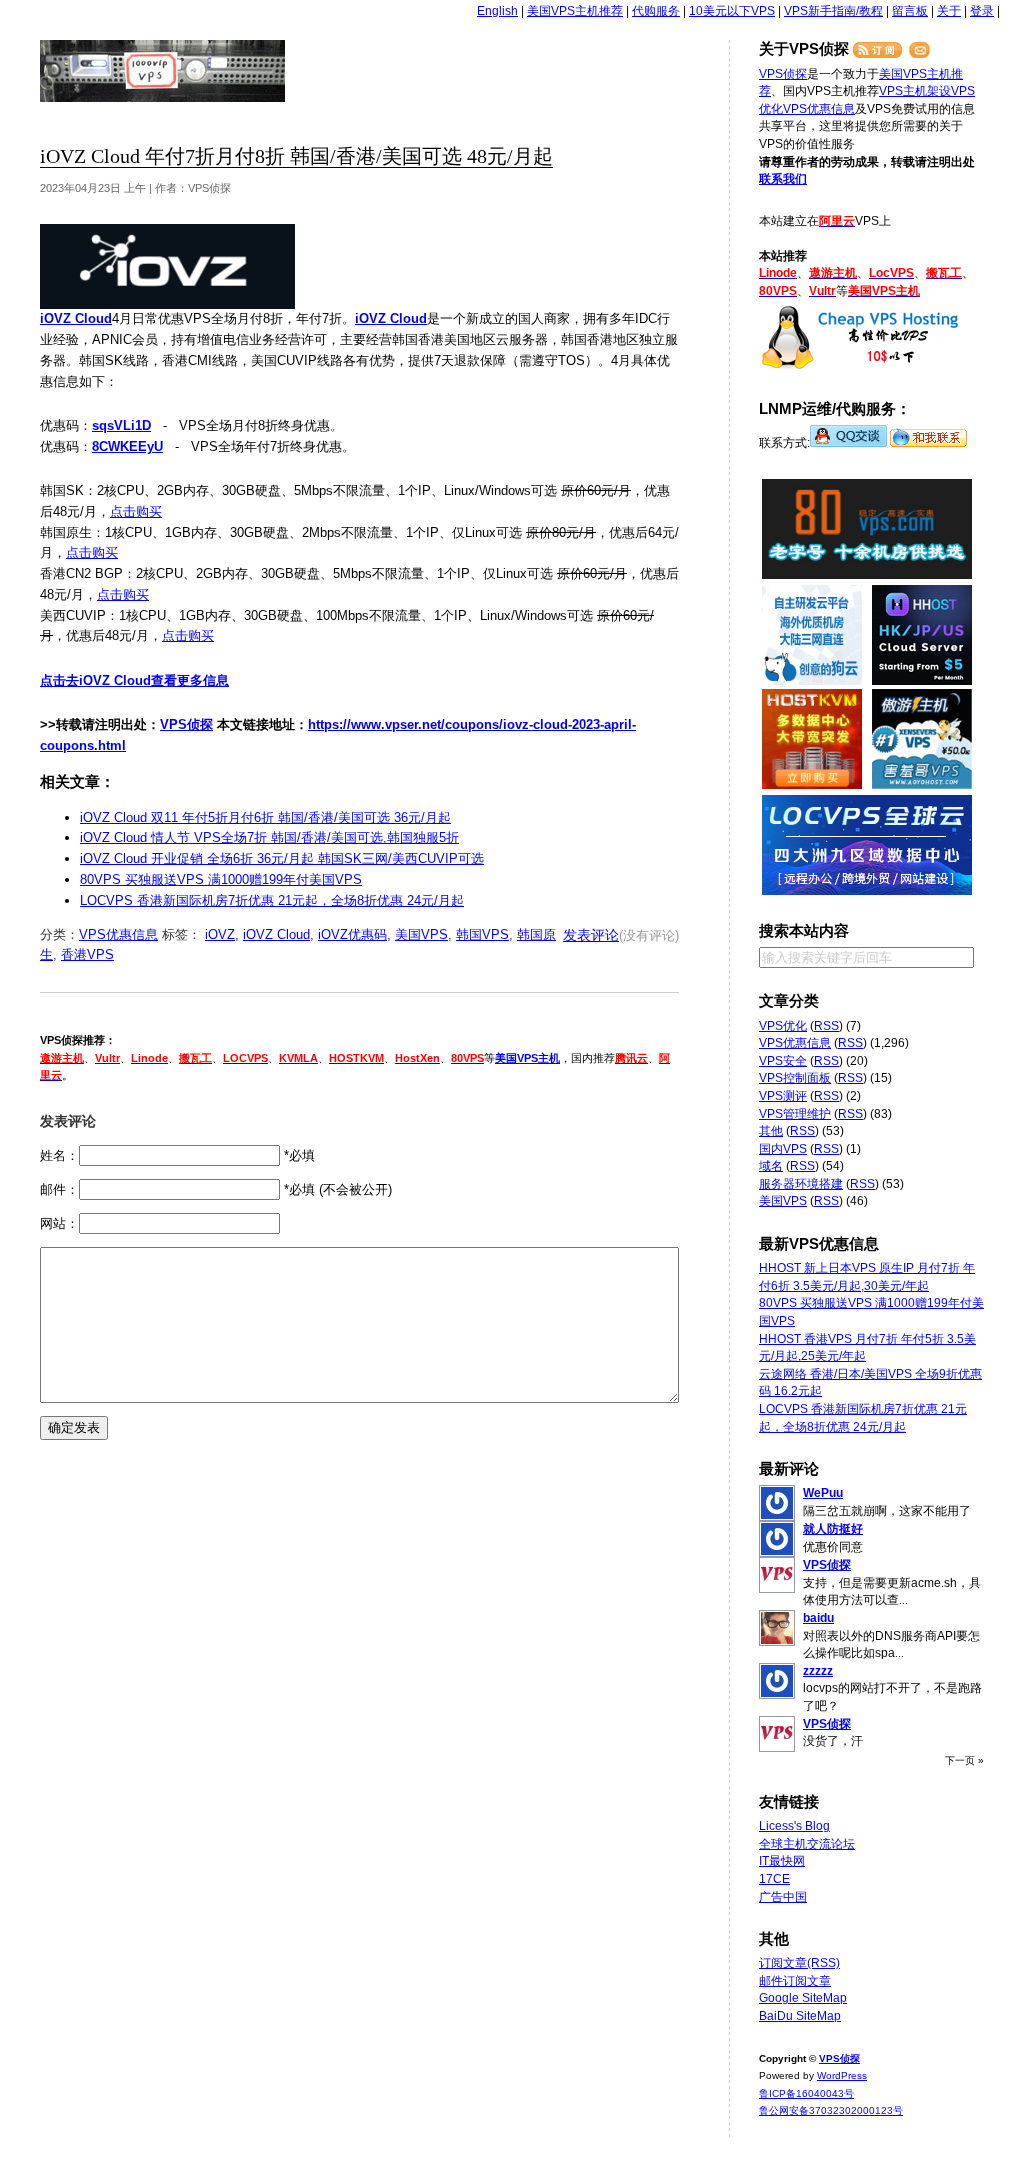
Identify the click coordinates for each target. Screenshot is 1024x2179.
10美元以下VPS (732, 11)
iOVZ (220, 934)
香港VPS (87, 954)
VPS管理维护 (795, 1114)
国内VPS (783, 1149)
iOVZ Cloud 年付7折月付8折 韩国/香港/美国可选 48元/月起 (296, 156)
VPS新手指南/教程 (833, 11)
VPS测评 (783, 1096)
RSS (826, 1026)
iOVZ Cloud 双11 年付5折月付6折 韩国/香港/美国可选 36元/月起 (265, 817)
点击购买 (136, 511)
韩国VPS (482, 934)
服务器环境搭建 (801, 1184)
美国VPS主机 (527, 1058)
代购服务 (656, 11)
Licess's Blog (794, 1826)
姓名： (59, 1155)
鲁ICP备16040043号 (806, 2093)
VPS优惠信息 (118, 934)
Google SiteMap (803, 1998)
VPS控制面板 (795, 1078)
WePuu (823, 1493)
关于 (949, 11)
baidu (818, 1618)
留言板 (910, 11)
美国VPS (421, 934)
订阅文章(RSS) (799, 1963)
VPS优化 (783, 1026)
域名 (771, 1166)
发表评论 (591, 935)
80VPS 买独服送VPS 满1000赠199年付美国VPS (221, 879)
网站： (59, 1223)
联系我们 (783, 179)
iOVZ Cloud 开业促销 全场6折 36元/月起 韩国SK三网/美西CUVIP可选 (282, 858)
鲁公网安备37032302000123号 (831, 2110)
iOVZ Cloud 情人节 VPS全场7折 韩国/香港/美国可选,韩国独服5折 (269, 837)
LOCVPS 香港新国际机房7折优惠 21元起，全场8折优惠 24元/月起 (272, 900)
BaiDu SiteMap (800, 2016)
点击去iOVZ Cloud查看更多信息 (134, 680)
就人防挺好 (833, 1529)
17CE (774, 1879)
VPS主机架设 (915, 91)
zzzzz (818, 1671)
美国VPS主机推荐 (575, 11)
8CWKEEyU (127, 446)
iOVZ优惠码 (352, 934)
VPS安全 (783, 1061)
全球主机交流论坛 (807, 1844)
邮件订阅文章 (795, 1981)
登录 (982, 11)
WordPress (842, 2075)
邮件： (59, 1189)
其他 (771, 1131)
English (497, 11)
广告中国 (783, 1897)
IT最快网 (782, 1861)
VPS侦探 (163, 71)
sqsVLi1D (121, 425)
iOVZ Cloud (276, 934)
